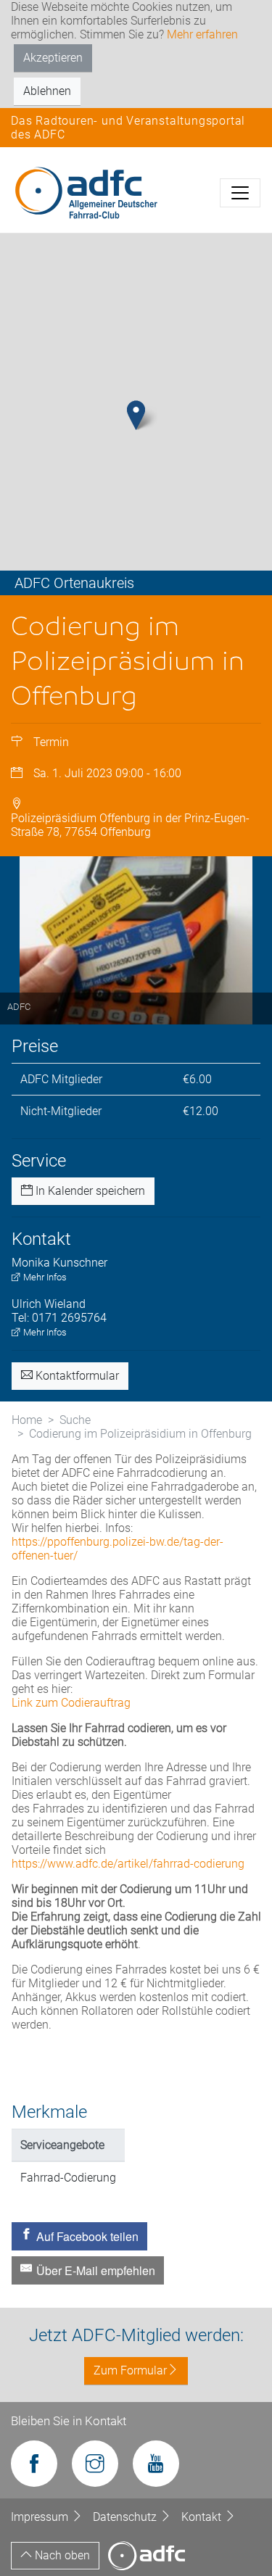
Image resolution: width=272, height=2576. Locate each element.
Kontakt (203, 2517)
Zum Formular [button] (130, 2370)
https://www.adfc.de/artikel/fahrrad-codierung (128, 1864)
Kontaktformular (76, 1376)
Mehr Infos (44, 1277)
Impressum (41, 2517)
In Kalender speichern (89, 1191)
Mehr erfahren (202, 34)
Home (27, 1420)
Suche (75, 1420)
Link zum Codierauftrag (71, 1703)
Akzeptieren (53, 58)
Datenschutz (126, 2517)
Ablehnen (47, 91)
